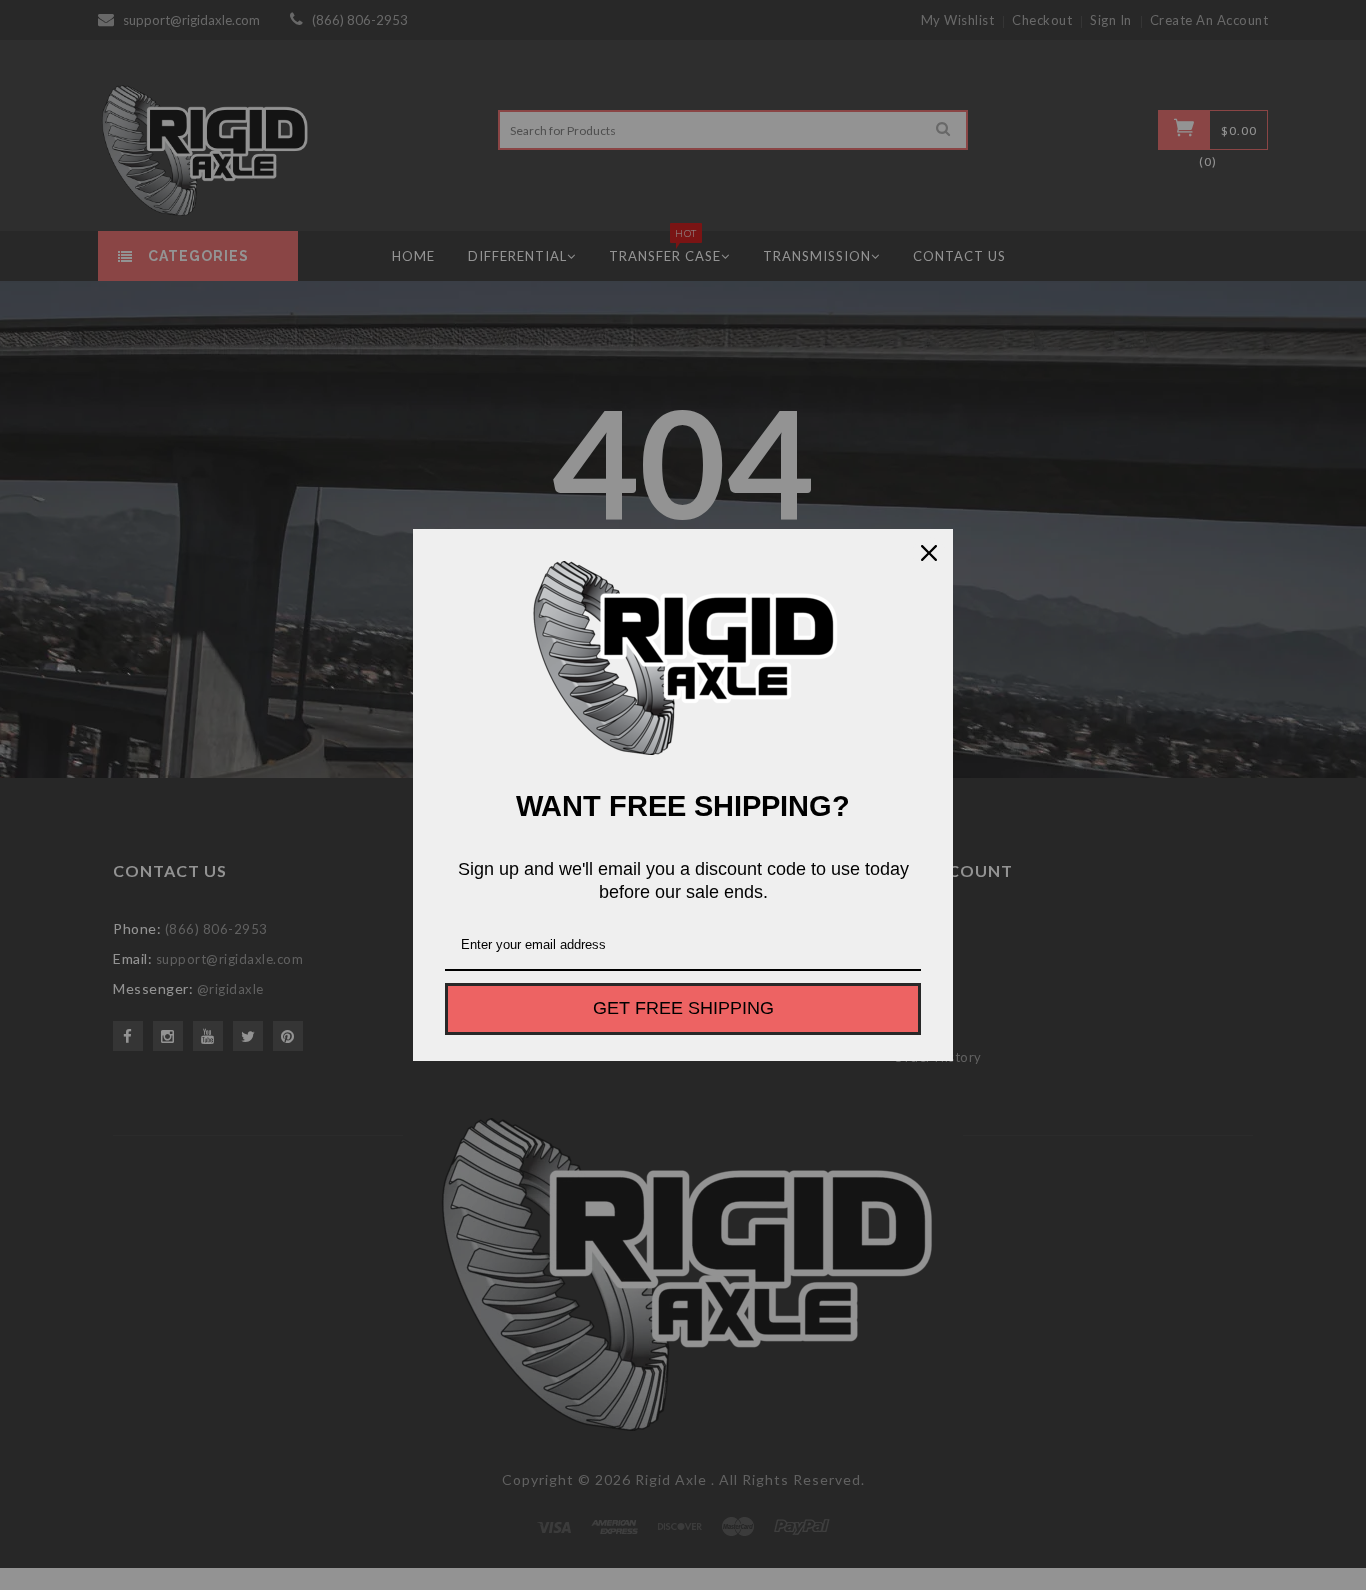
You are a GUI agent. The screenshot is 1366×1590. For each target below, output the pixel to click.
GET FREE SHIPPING (683, 1008)
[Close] (929, 553)
